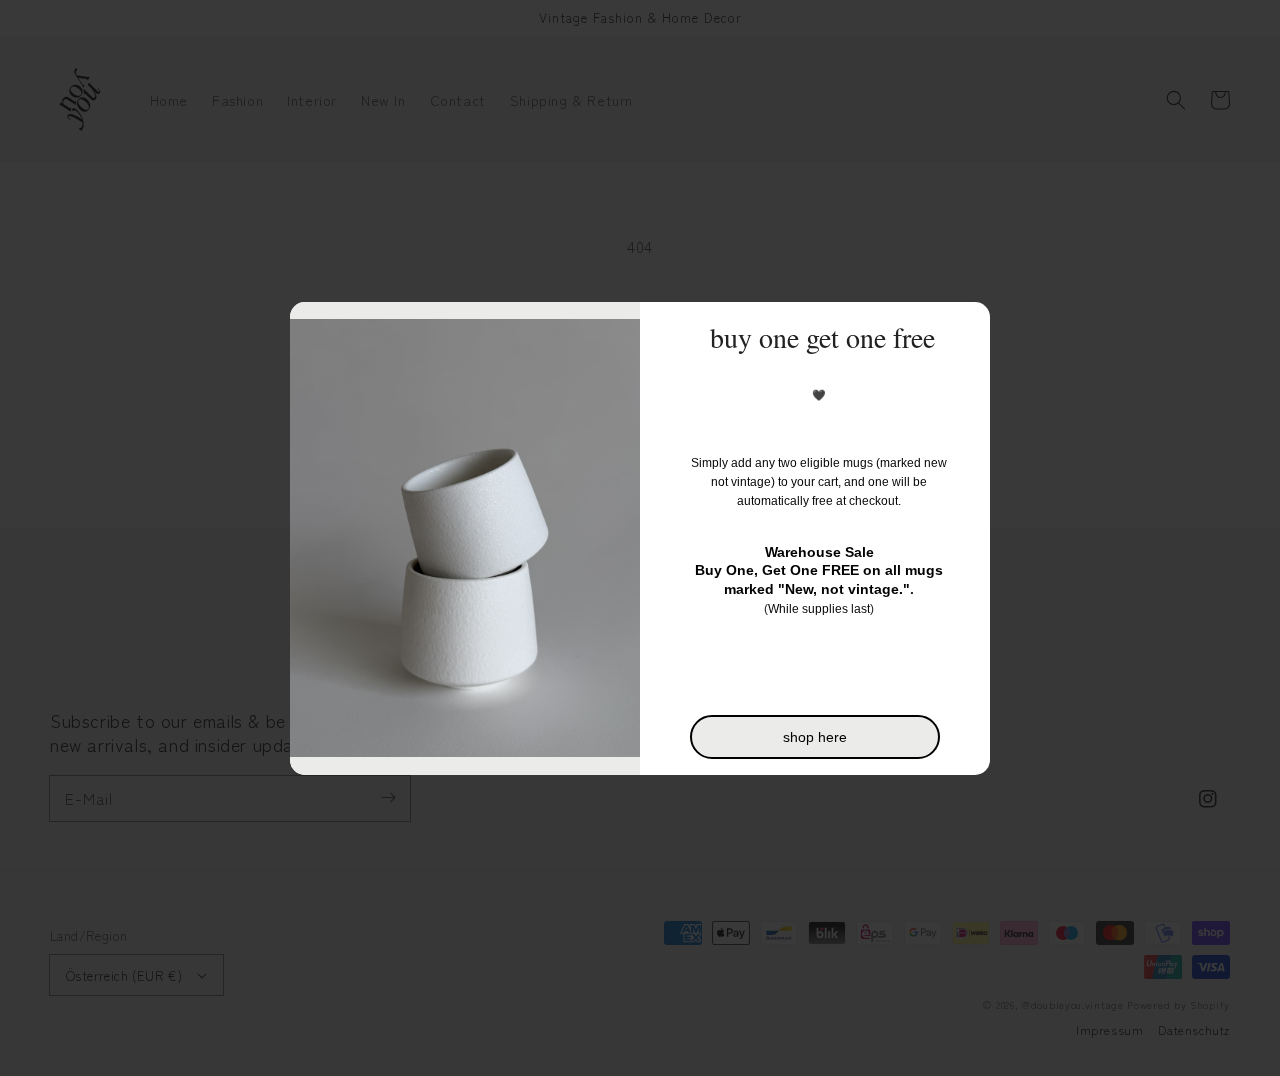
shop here (815, 737)
